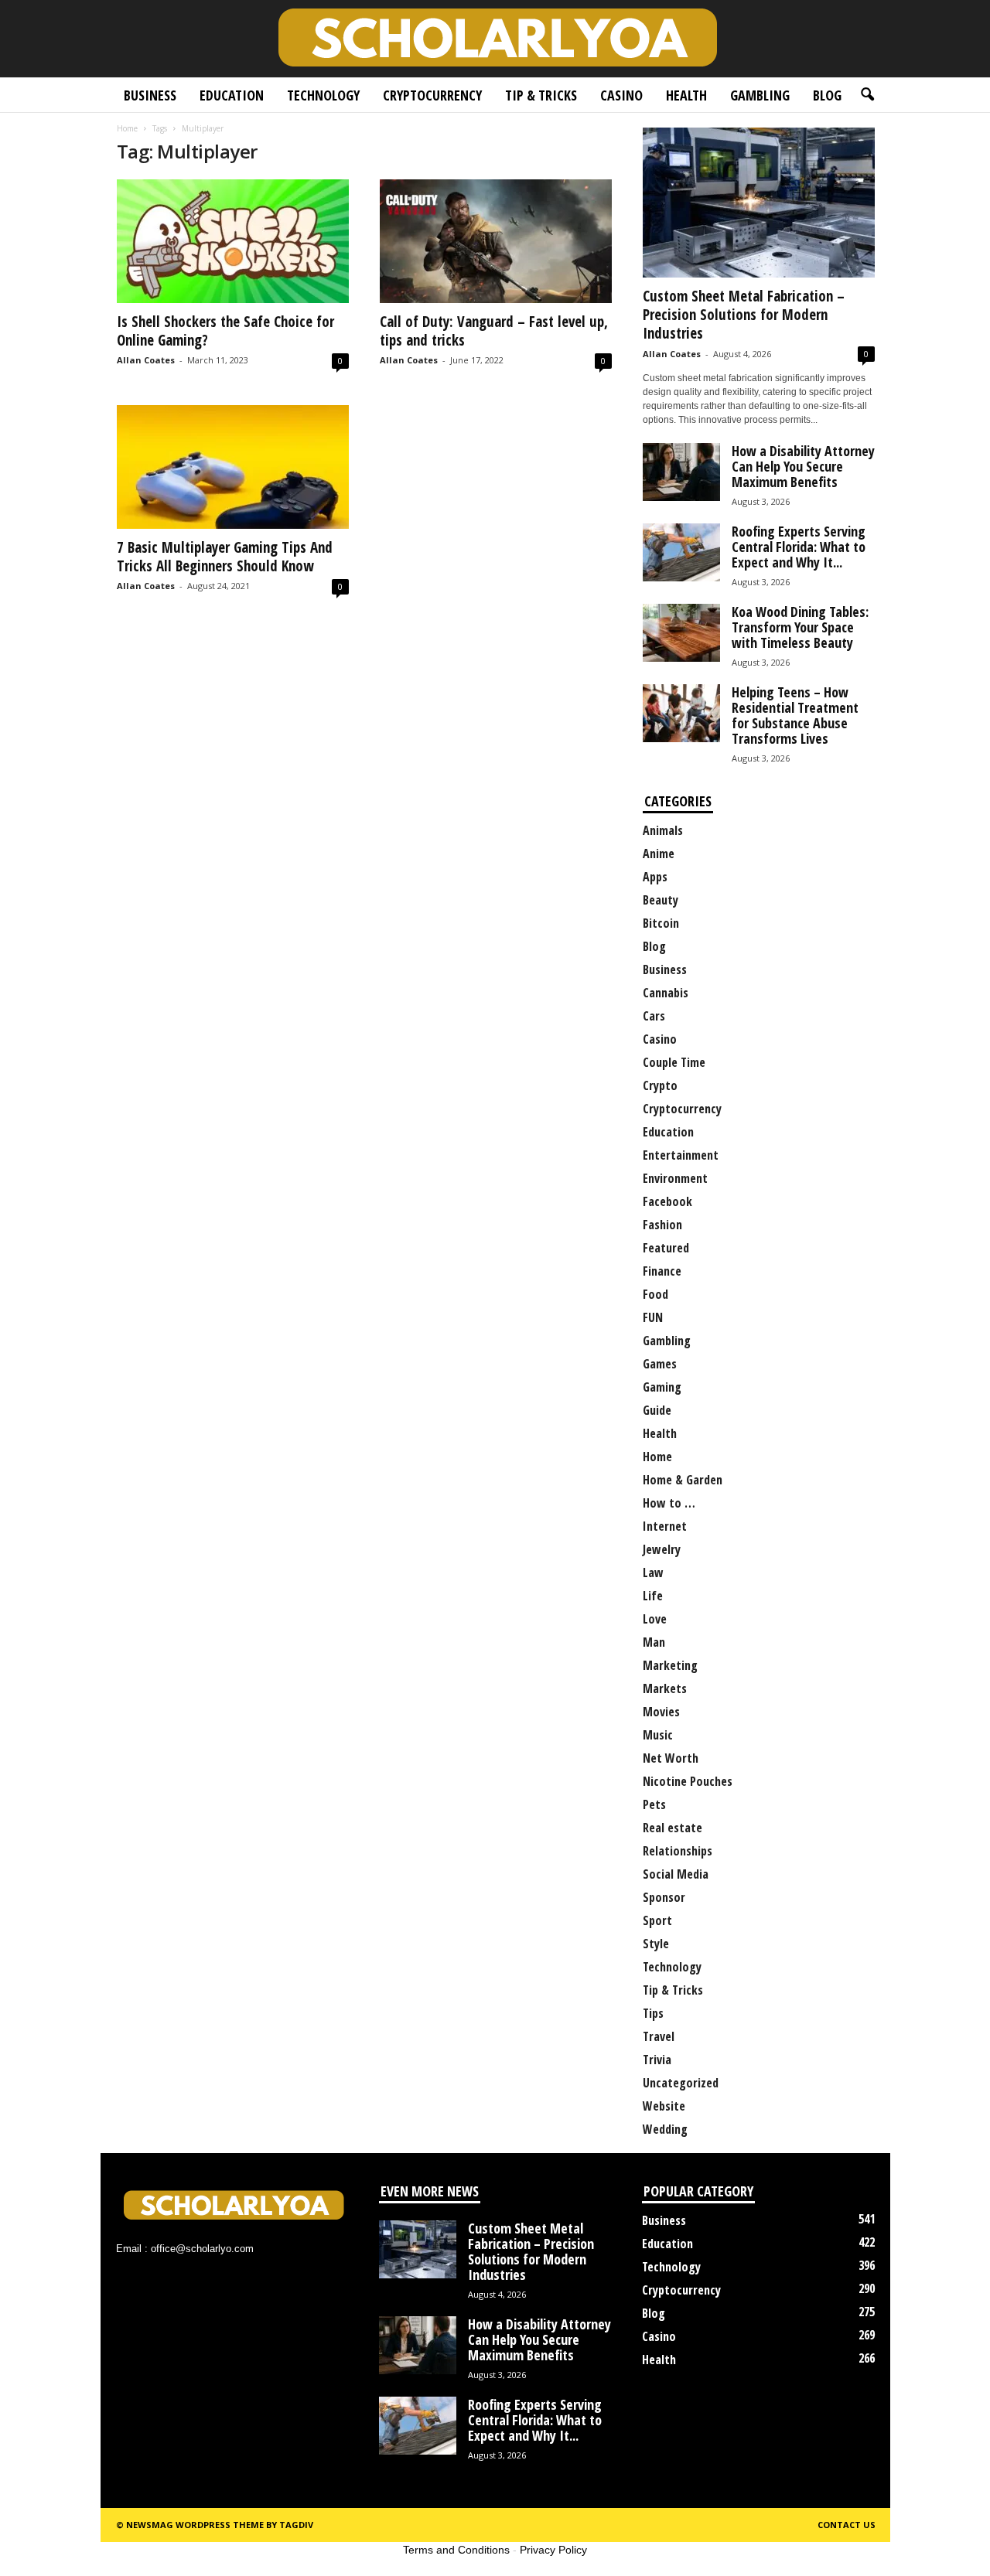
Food (655, 1294)
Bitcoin (661, 923)
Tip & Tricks (541, 95)
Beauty (661, 900)
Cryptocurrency (432, 95)
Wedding (665, 2129)
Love (655, 1619)
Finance (662, 1271)
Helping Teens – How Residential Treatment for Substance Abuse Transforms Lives (795, 715)
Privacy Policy (553, 2550)
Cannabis (666, 993)
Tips (653, 2013)
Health (686, 95)
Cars (654, 1016)
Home (127, 128)
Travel (659, 2036)
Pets (654, 1804)
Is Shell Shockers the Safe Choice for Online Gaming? (225, 331)
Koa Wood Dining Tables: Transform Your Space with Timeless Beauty (800, 627)
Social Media (676, 1874)
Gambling (760, 95)
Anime (659, 854)
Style (656, 1944)
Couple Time (674, 1062)
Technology (323, 95)
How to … (669, 1503)
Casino (621, 95)
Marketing (670, 1665)
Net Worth (671, 1758)
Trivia (657, 2060)
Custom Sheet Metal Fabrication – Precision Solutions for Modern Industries (744, 315)
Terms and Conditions (456, 2550)
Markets (665, 1688)
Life (653, 1596)
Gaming (662, 1387)
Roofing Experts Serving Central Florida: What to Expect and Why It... (799, 547)
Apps (655, 877)
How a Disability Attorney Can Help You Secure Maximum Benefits (803, 466)
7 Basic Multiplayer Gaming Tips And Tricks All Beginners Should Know (225, 557)
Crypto (660, 1085)
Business (150, 95)
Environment (675, 1178)
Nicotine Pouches (688, 1781)
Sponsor (664, 1897)
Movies (661, 1712)
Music (658, 1735)
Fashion (662, 1225)
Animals (663, 830)
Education (232, 95)
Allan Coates (146, 360)
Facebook (667, 1201)
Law (653, 1573)
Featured (666, 1248)
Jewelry (662, 1549)
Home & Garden (683, 1480)
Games (660, 1364)
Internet (665, 1526)
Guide (657, 1410)
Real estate (673, 1828)
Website (664, 2106)
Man (654, 1642)
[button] (867, 95)
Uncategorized (681, 2083)
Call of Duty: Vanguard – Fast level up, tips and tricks (494, 331)
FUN (653, 1317)
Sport (657, 1920)
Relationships (678, 1851)
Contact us (847, 2525)
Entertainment (681, 1155)
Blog (827, 95)
